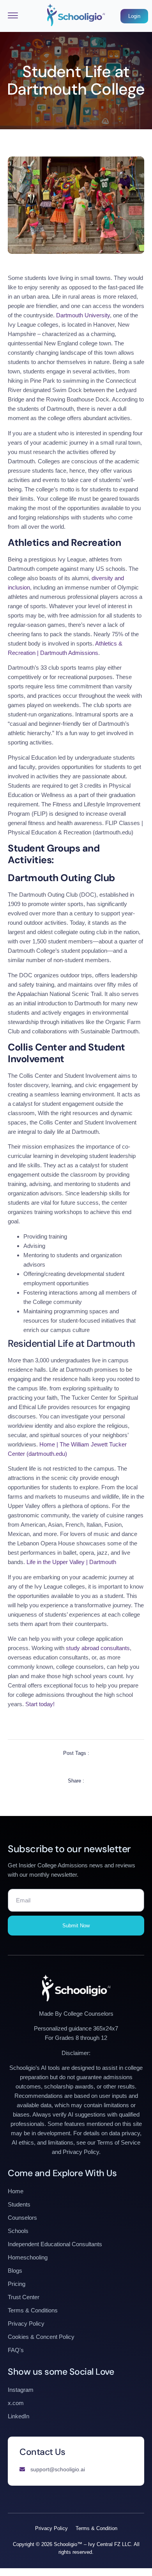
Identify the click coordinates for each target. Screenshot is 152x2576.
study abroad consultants (98, 1648)
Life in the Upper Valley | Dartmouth (71, 1562)
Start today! (39, 1704)
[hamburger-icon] (13, 16)
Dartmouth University (83, 315)
